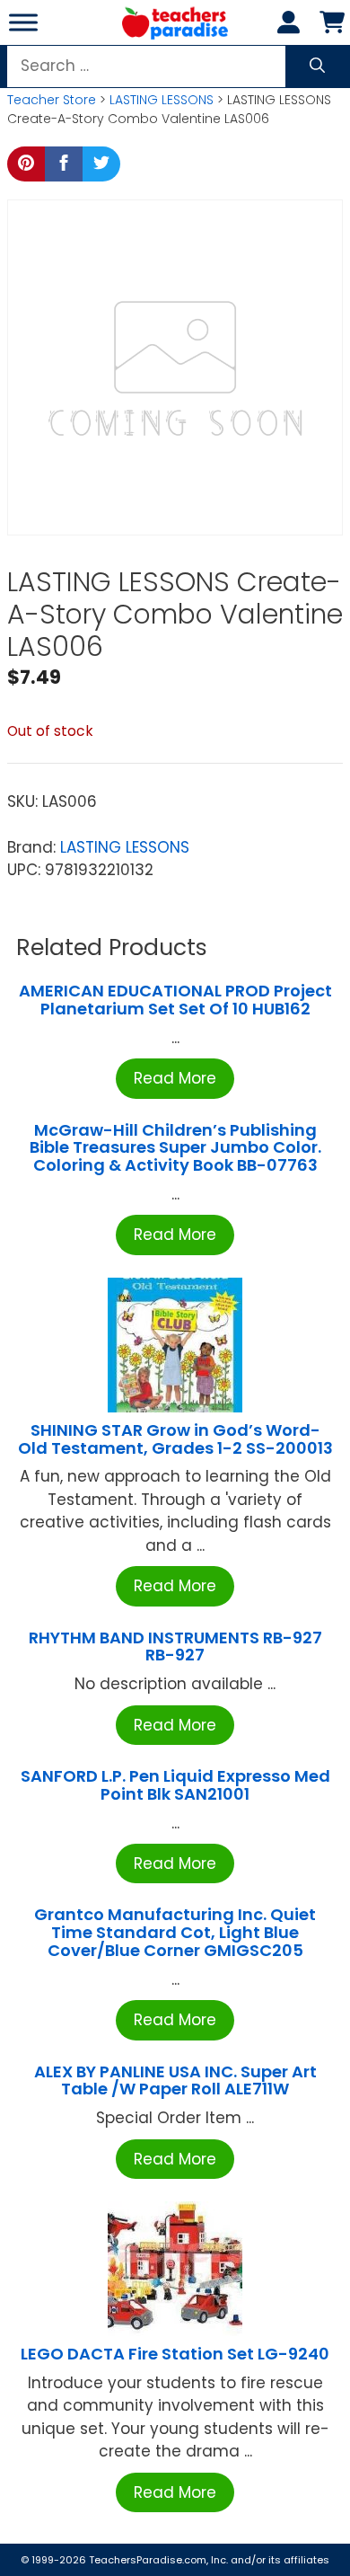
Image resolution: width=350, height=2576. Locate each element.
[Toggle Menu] (23, 22)
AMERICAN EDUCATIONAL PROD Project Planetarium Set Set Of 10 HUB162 (175, 1000)
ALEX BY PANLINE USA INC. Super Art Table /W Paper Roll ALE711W (175, 2080)
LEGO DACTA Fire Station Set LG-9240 (175, 2354)
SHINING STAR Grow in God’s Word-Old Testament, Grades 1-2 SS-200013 (175, 1439)
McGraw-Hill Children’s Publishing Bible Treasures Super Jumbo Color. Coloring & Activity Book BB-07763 (175, 1148)
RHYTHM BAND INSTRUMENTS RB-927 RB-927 (175, 1647)
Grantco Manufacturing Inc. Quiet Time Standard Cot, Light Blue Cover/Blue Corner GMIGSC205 (175, 1932)
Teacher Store (52, 100)
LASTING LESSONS (162, 100)
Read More (175, 1078)
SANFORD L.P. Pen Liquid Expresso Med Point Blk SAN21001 (175, 1785)
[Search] (317, 66)
